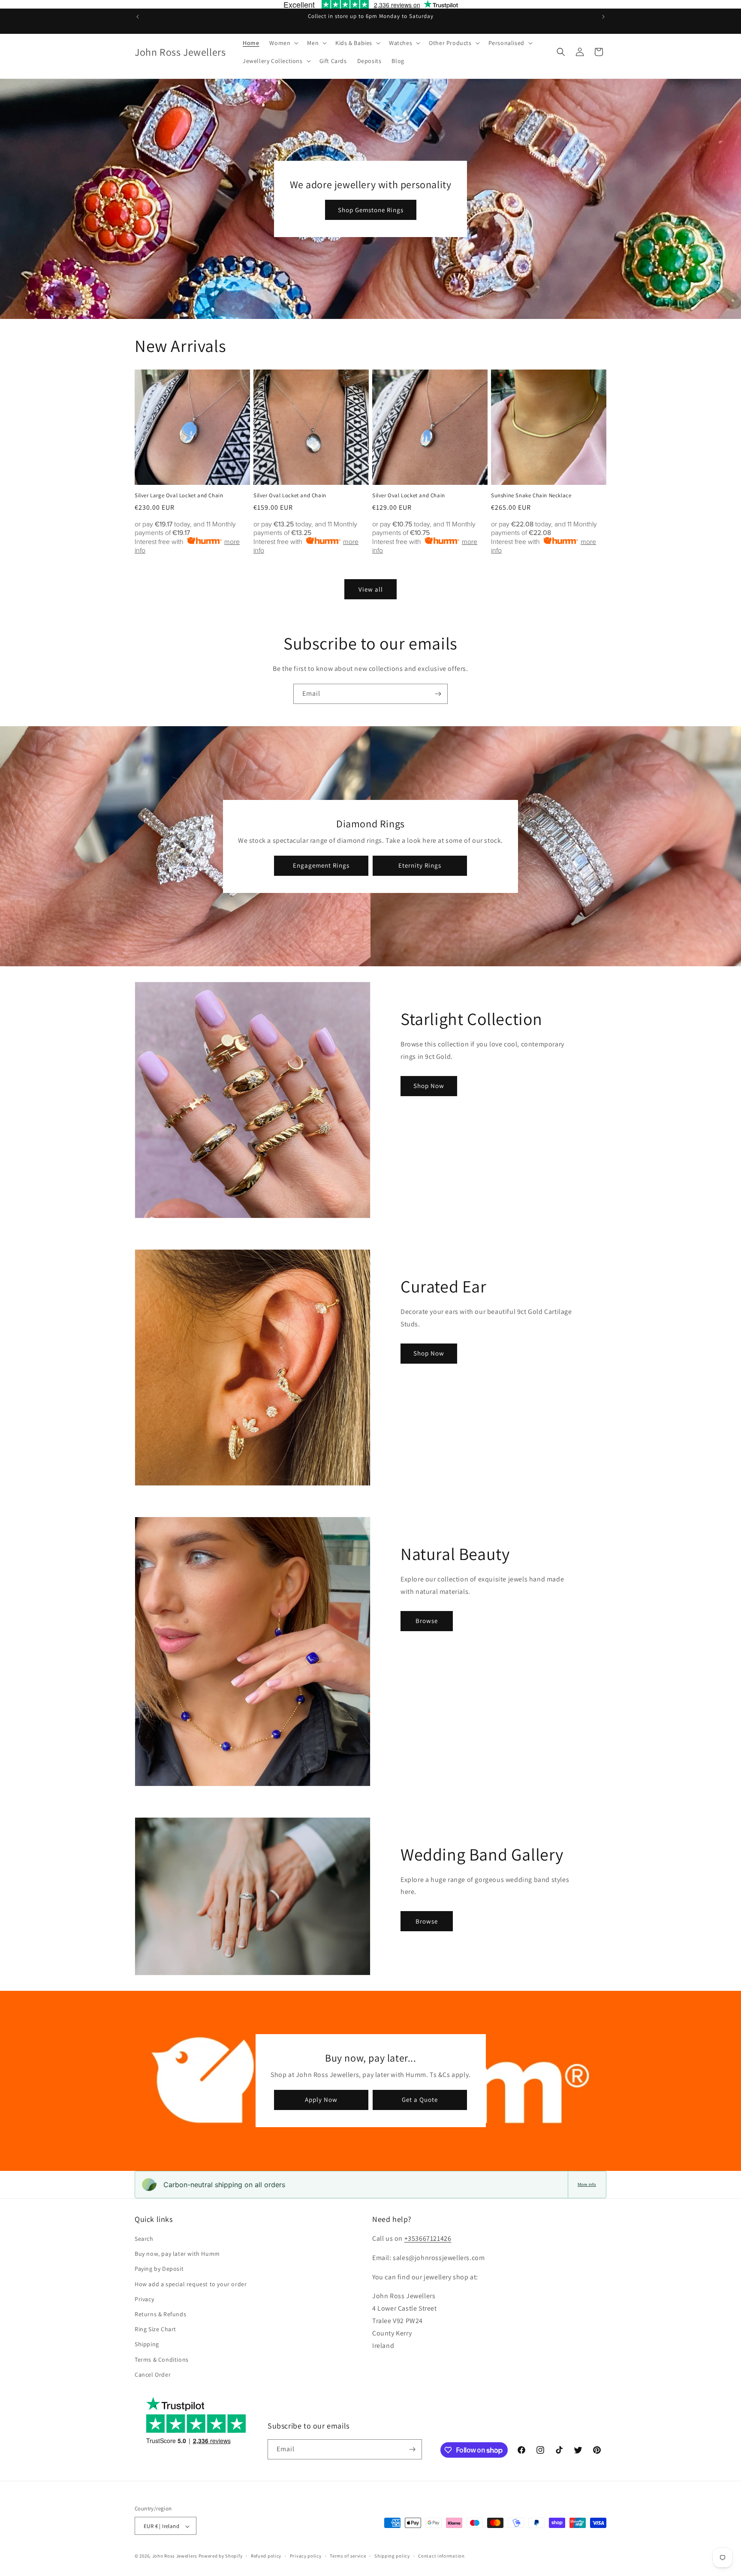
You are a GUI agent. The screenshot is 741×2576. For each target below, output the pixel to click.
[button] (283, 43)
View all (371, 589)
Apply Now (321, 2100)
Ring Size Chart (155, 2329)
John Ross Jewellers (175, 2556)
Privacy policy (306, 2556)
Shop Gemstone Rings (371, 210)
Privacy (144, 2299)
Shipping (147, 2345)
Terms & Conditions (162, 2360)
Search (144, 2239)
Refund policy (266, 2556)
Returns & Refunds (160, 2314)
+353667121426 (428, 2238)
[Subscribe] (438, 694)
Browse (427, 1621)
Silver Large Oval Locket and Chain (179, 496)
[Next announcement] (603, 17)
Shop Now (429, 1086)
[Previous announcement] (138, 17)
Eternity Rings (420, 865)
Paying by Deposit (159, 2269)
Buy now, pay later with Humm (177, 2254)
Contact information (441, 2556)
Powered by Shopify (221, 2556)
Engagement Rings (321, 865)
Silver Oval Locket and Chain (290, 496)
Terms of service (348, 2556)
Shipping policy (392, 2556)
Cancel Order (153, 2375)
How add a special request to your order (191, 2284)
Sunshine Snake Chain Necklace (531, 496)
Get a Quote (420, 2100)
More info (587, 2184)
